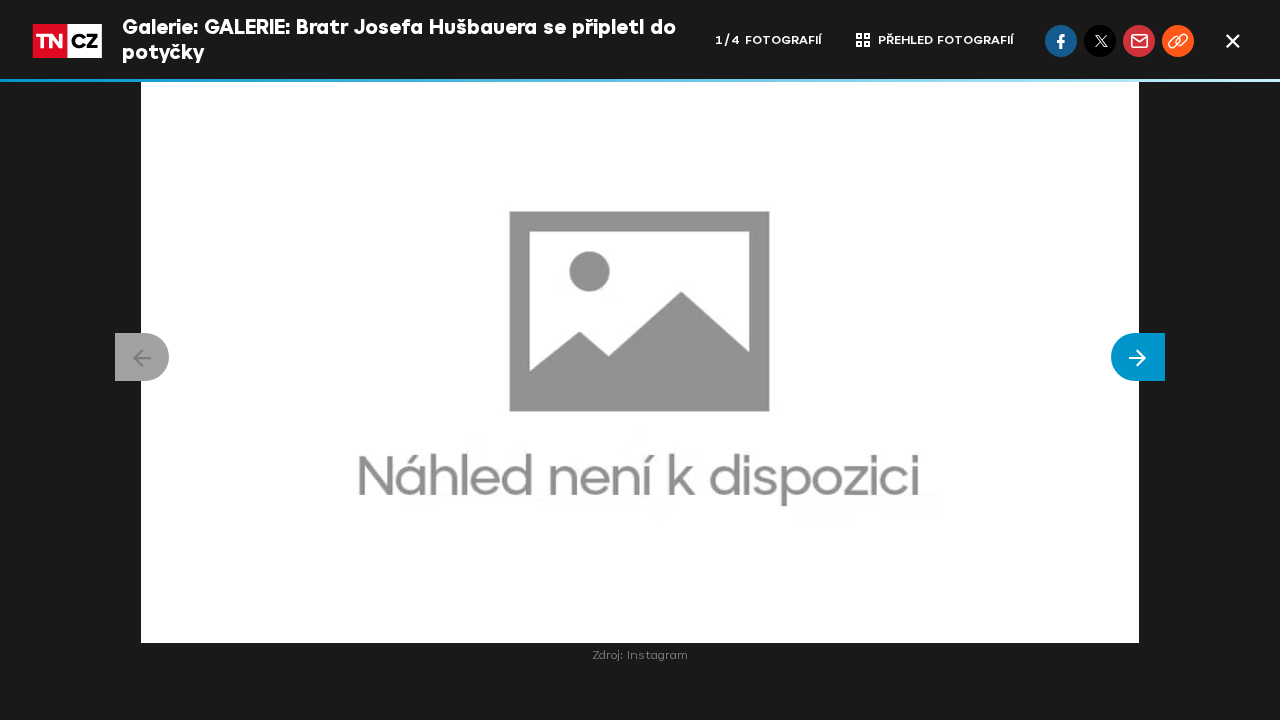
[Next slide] (1138, 357)
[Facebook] (1061, 41)
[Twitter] (1100, 41)
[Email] (1139, 41)
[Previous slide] (142, 357)
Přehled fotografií (945, 40)
